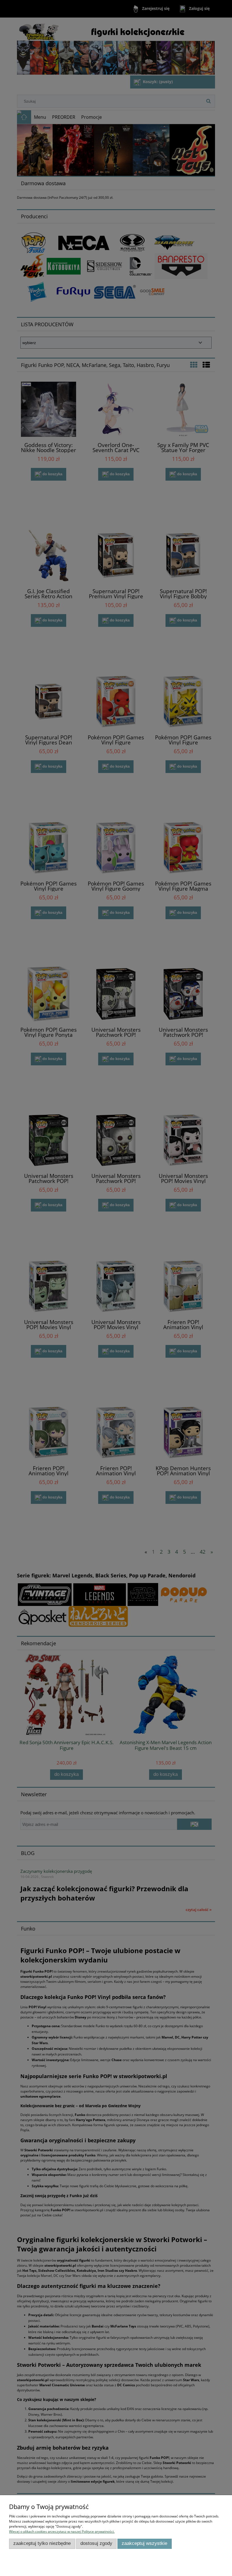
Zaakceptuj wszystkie (144, 2543)
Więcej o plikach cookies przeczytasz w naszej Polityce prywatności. (62, 2531)
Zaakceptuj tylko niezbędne (42, 2543)
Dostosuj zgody (96, 2543)
